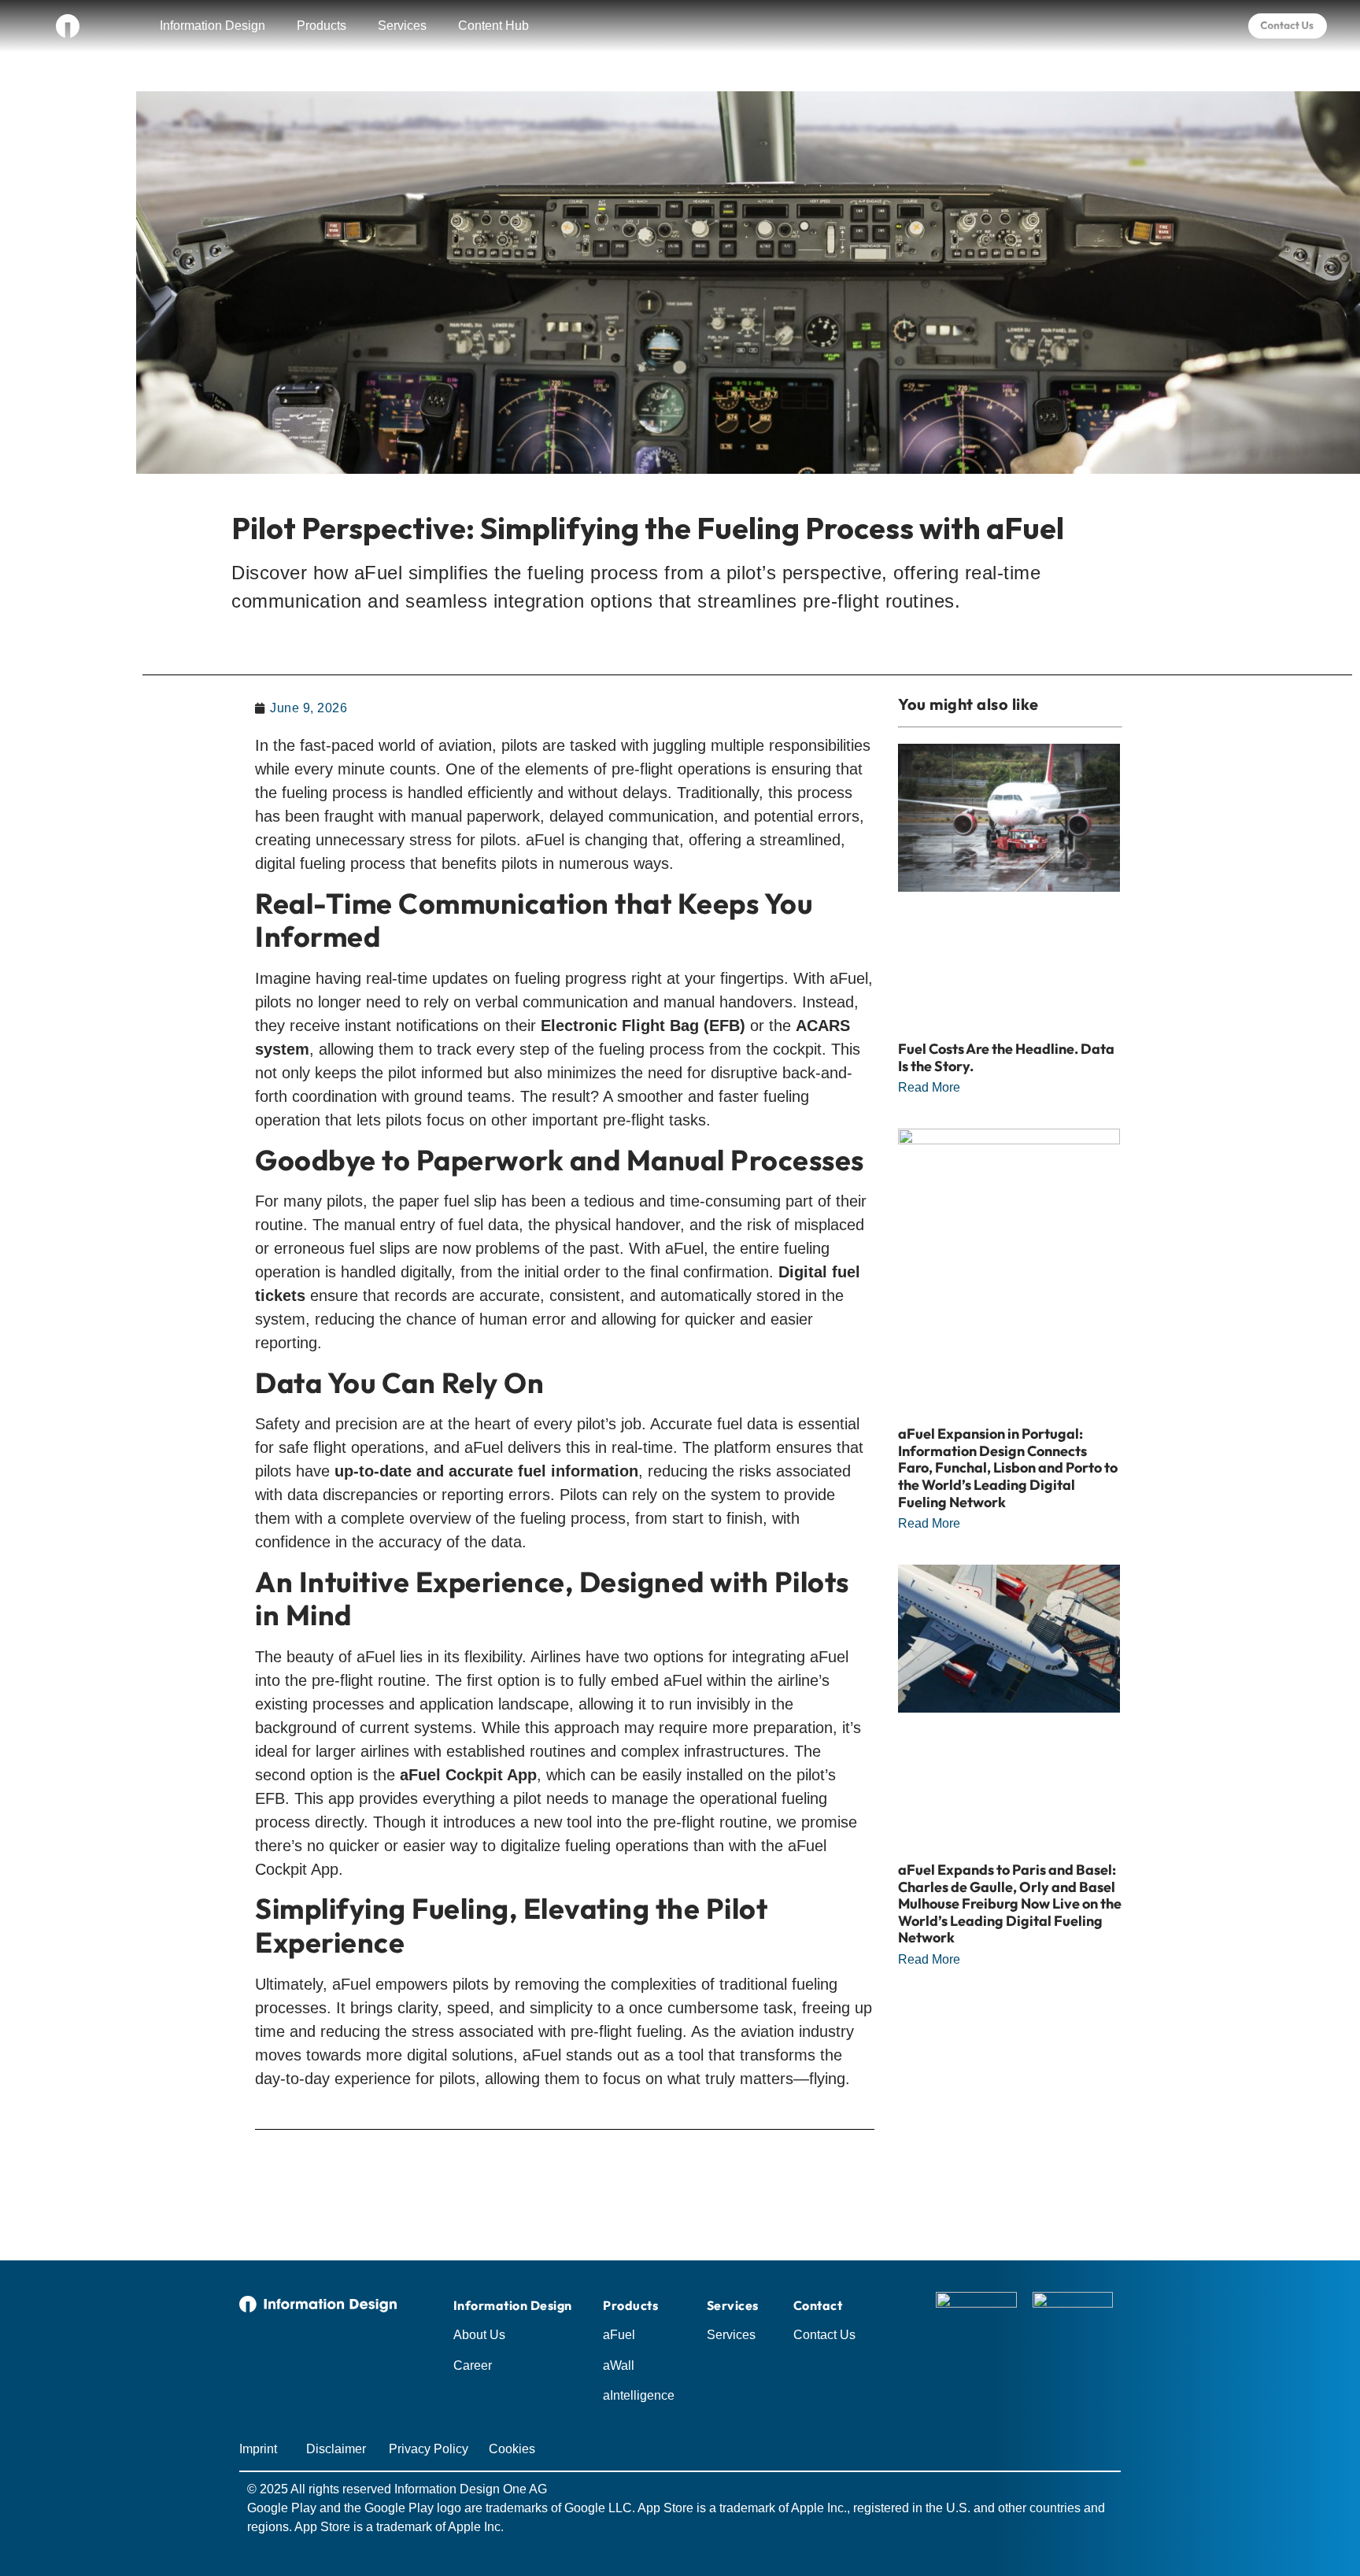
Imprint (258, 2449)
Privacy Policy (429, 2449)
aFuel (619, 2335)
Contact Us (824, 2335)
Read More (929, 1087)
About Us (479, 2335)
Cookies (512, 2449)
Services (402, 26)
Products (322, 26)
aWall (619, 2365)
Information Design (213, 26)
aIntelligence (639, 2395)
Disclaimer (336, 2449)
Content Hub (493, 26)
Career (473, 2365)
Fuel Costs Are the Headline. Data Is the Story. (1006, 1057)
